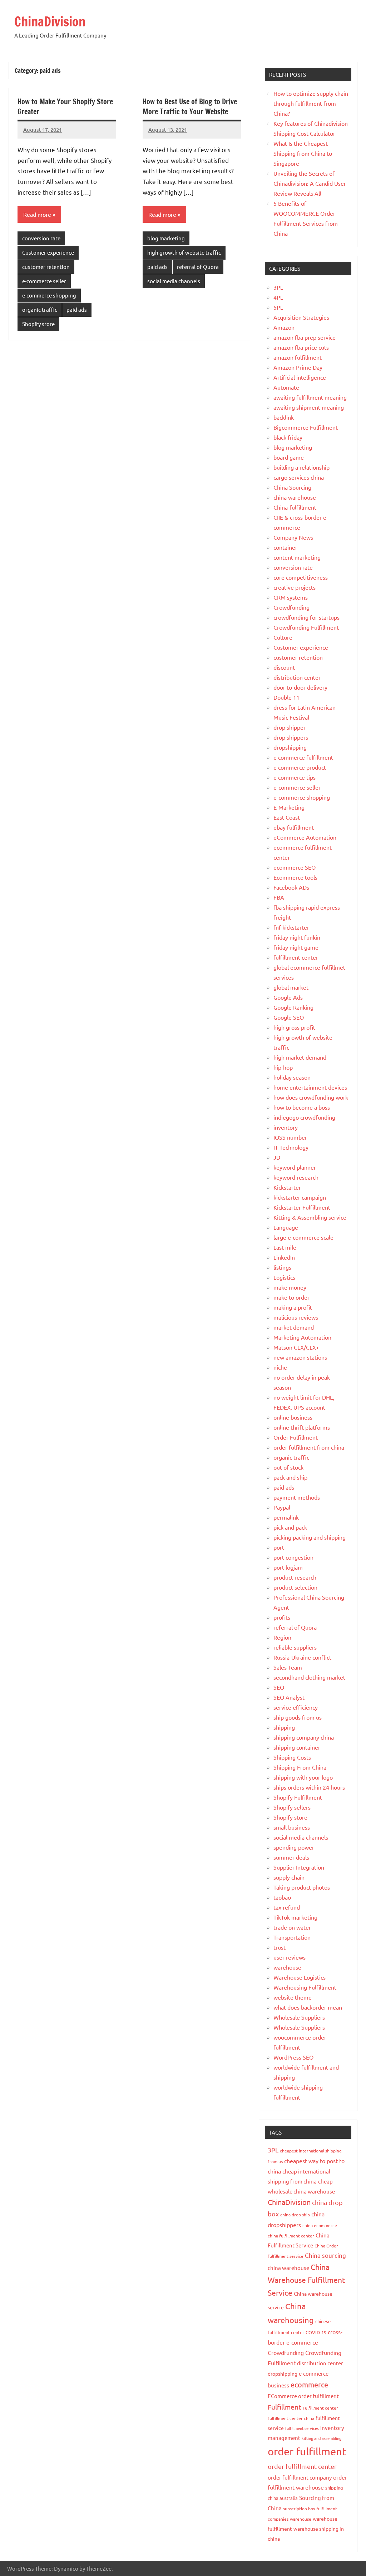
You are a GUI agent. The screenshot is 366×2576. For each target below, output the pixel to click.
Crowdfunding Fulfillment (306, 627)
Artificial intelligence (300, 377)
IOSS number (290, 1137)
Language (286, 1227)
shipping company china (304, 1737)
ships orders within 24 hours (309, 1787)
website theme (293, 1997)
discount (284, 667)
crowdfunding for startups (306, 617)
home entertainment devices (310, 1087)
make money (290, 1287)
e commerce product (300, 767)
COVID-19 (316, 2332)
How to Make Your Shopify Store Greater (65, 107)
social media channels (174, 281)
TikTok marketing (295, 1917)
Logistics (284, 1277)
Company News (293, 537)
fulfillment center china (291, 2418)
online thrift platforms (302, 1427)
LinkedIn (284, 1257)
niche (280, 1367)
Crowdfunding (291, 607)
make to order (291, 1297)
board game (289, 457)
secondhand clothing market (309, 1677)
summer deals (291, 1857)
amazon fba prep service (305, 337)
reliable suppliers (295, 1647)
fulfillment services (302, 2428)
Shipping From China (300, 1767)
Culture (283, 637)
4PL (278, 297)
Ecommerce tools (295, 877)
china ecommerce (320, 2225)
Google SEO (289, 1017)
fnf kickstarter (291, 927)
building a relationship (301, 467)
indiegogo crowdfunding (304, 1117)
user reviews (290, 1957)
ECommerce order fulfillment (303, 2396)
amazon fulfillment (298, 357)
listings (282, 1267)
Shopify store (38, 324)
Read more (37, 214)
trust (280, 1947)
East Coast (287, 817)
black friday (288, 437)
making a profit (293, 1307)
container (285, 547)
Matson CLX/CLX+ (296, 1347)
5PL (278, 307)
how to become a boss (302, 1107)
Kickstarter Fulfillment (302, 1207)
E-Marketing (289, 807)
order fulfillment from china (309, 1447)
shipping (284, 1727)
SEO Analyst (289, 1697)
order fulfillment (307, 2451)
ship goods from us (298, 1717)
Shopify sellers (292, 1807)
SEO (279, 1687)
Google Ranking (293, 1007)
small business (292, 1827)
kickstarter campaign (300, 1197)
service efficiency (296, 1707)
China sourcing (325, 2255)
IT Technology (291, 1147)
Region (282, 1637)
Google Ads (288, 997)
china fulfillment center (291, 2236)
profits (282, 1617)
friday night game (296, 947)
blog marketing (166, 238)
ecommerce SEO (295, 867)
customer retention (46, 267)
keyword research (296, 1177)
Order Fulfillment (296, 1437)
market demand (294, 1327)
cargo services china (299, 477)
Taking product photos (302, 1887)
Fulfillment (285, 2407)
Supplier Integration (299, 1867)
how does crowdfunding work (311, 1097)
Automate (286, 387)
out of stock (288, 1467)
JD (277, 1157)
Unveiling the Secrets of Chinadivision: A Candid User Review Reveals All (310, 183)
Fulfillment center (320, 2408)
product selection (295, 1587)
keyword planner (295, 1167)
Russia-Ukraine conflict (302, 1657)
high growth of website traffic (184, 252)
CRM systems (291, 597)
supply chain (289, 1877)
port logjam (288, 1567)
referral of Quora (198, 267)
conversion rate (41, 238)
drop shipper (290, 727)
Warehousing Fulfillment (305, 1987)
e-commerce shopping (49, 295)
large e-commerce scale (303, 1237)
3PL (278, 287)
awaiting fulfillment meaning (310, 397)
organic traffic (40, 309)
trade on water (292, 1927)
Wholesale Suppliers (299, 2017)
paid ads (77, 309)
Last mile (285, 1247)
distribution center (297, 677)
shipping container (297, 1747)
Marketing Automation (302, 1337)
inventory (286, 1127)
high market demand (300, 1057)
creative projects (295, 587)
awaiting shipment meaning (309, 407)
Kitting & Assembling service (310, 1217)
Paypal (282, 1507)
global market (291, 987)
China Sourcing (292, 487)
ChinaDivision (50, 22)
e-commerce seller (44, 281)
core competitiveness (301, 577)
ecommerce (309, 2384)
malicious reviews (296, 1317)
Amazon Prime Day (298, 367)
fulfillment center (296, 957)
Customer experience (48, 252)
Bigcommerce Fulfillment (306, 427)
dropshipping (290, 747)
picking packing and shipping (310, 1537)
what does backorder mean (308, 2007)
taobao (282, 1897)
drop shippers (291, 737)
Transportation (292, 1937)
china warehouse (295, 497)
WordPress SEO (293, 2057)
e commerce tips (295, 777)
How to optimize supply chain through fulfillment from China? (311, 103)
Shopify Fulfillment (298, 1797)
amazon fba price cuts (301, 347)
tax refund (287, 1907)
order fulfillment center (302, 2466)
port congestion (293, 1557)
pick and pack (290, 1527)
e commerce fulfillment (303, 757)
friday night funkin (297, 937)
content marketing (297, 557)
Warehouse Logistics (300, 1977)
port (279, 1547)
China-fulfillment (295, 507)
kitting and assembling (322, 2438)
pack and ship (290, 1477)
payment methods (297, 1497)
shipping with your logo (303, 1777)
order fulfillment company (300, 2477)
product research (295, 1577)
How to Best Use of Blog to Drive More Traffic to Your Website (190, 107)
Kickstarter (287, 1187)
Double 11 (286, 697)
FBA (279, 897)
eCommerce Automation (305, 837)
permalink (286, 1517)
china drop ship (295, 2215)
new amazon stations (300, 1357)
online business (293, 1417)
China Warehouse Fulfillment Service (306, 2280)
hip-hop (283, 1067)
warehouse (287, 1967)
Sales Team (288, 1667)
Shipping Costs (292, 1757)
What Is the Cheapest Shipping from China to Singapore (303, 153)
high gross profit (294, 1027)
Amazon (284, 327)
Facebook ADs (291, 887)
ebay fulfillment (294, 827)
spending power (294, 1847)
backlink (284, 417)
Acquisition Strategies (301, 317)
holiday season (292, 1077)
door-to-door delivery (300, 687)
